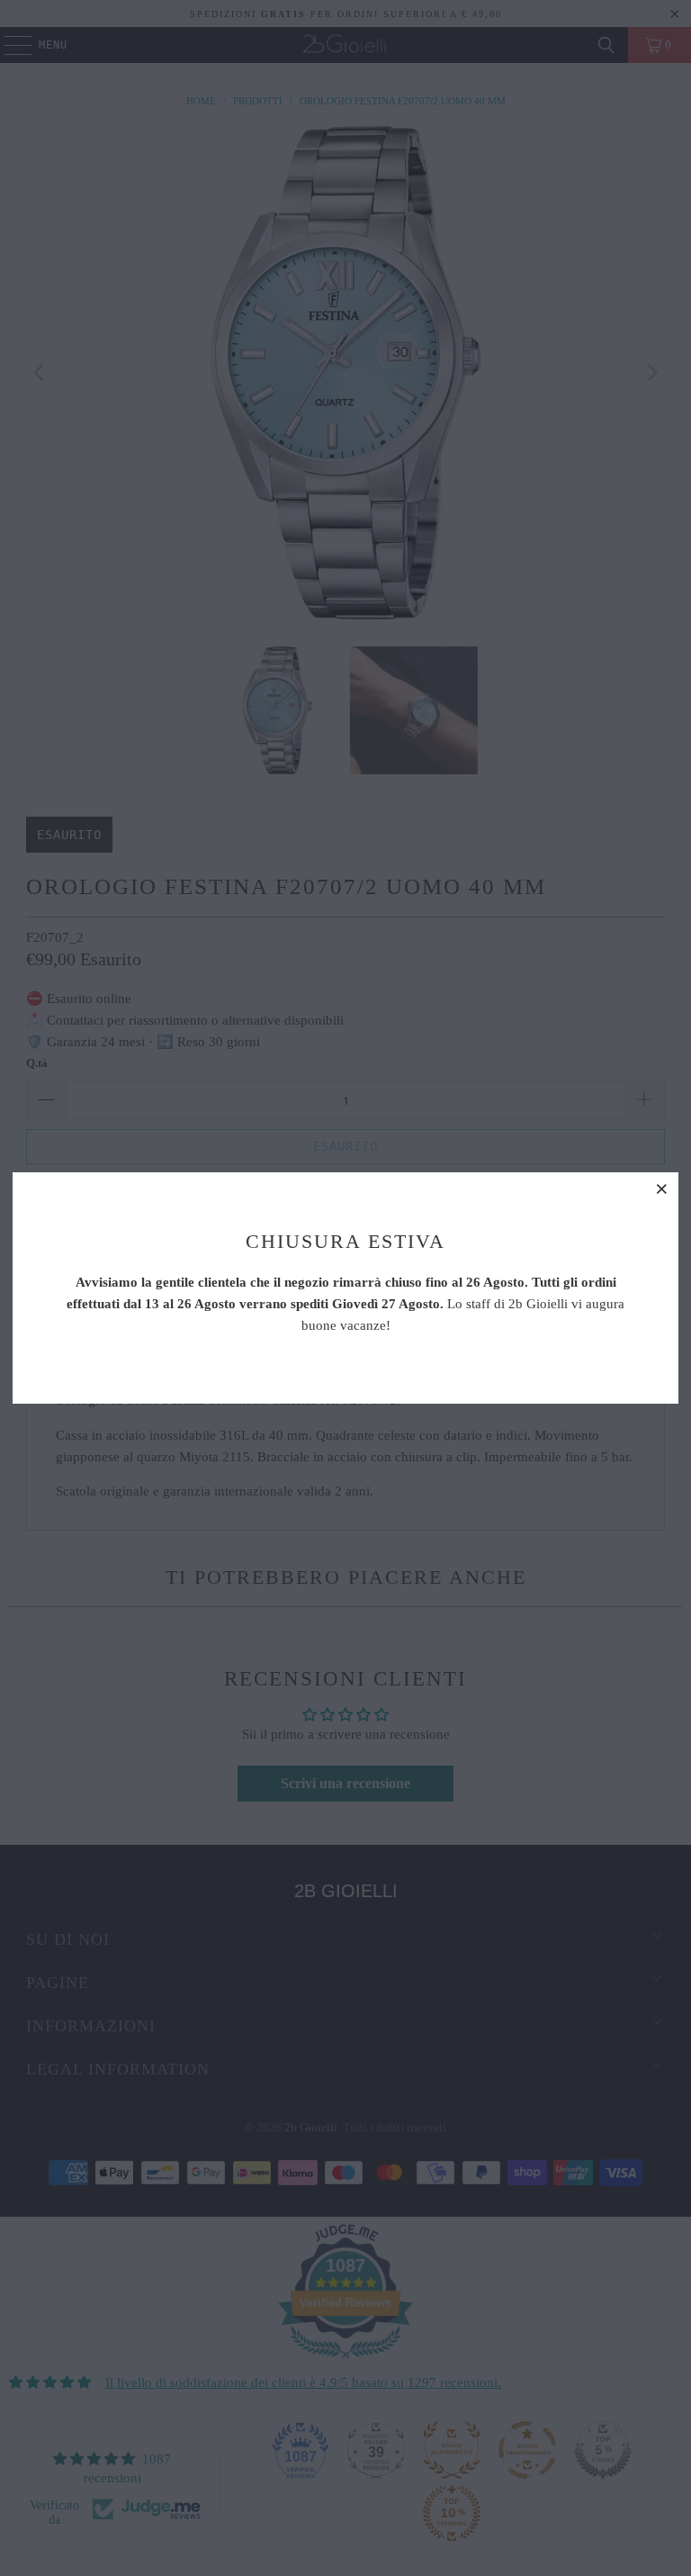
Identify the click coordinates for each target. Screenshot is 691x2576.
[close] (662, 1189)
